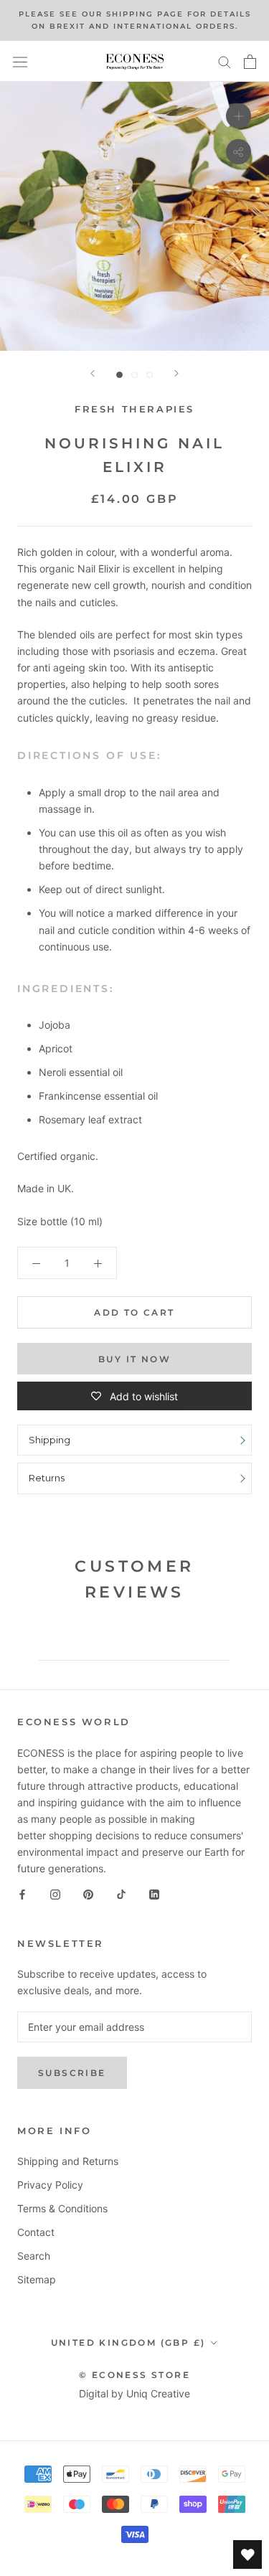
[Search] (225, 61)
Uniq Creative (158, 2393)
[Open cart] (250, 62)
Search (34, 2256)
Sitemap (37, 2279)
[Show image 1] (119, 375)
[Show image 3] (150, 375)
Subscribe (72, 2073)
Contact (36, 2232)
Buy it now (134, 1359)
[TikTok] (121, 1893)
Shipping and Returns (68, 2161)
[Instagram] (55, 1893)
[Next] (176, 373)
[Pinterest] (88, 1893)
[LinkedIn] (154, 1893)
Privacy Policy (50, 2185)
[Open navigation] (20, 62)
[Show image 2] (134, 375)
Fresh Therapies (134, 409)
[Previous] (93, 373)
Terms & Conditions (62, 2208)
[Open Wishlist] (247, 2554)
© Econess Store (134, 2375)
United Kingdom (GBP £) (128, 2343)
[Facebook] (22, 1893)
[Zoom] (239, 116)
